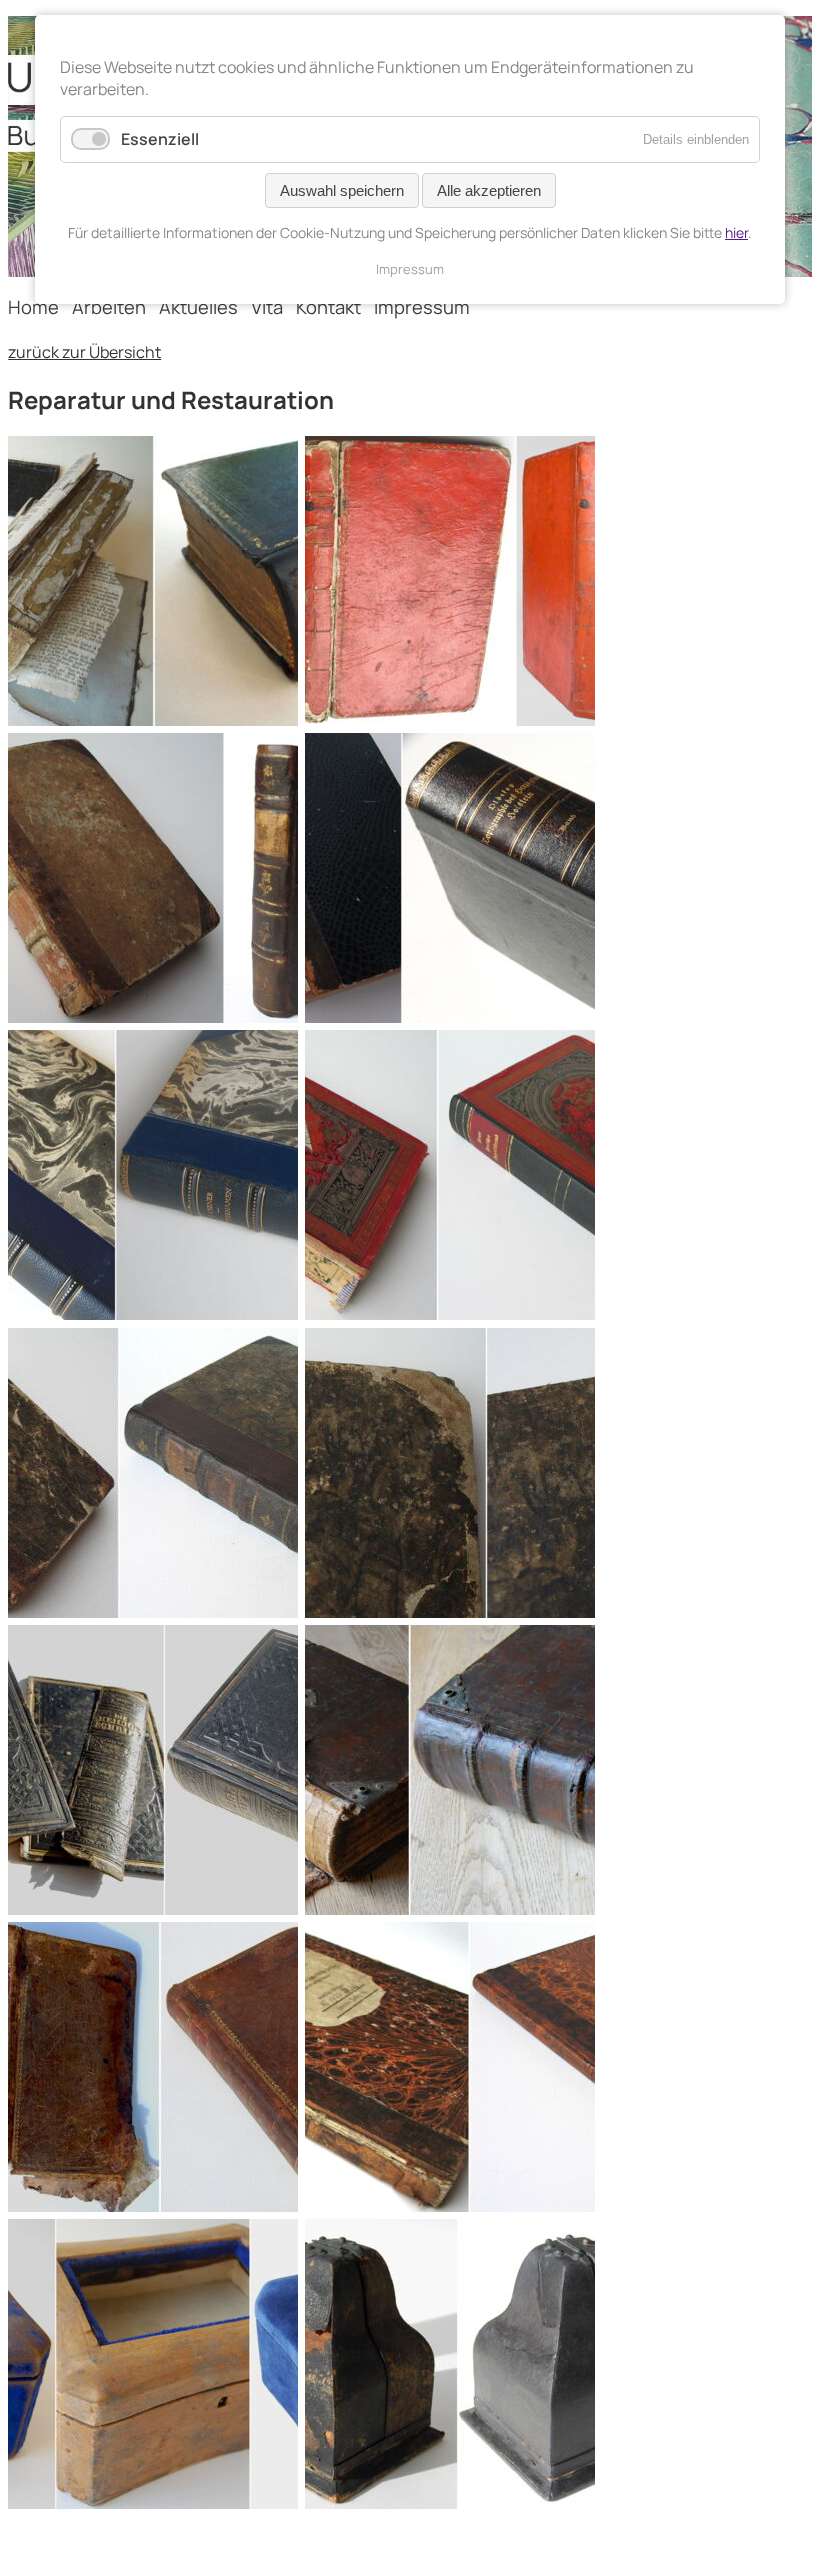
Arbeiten (109, 307)
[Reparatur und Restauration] (153, 720)
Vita (267, 307)
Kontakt (328, 307)
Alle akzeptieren (489, 190)
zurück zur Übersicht (84, 352)
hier (736, 232)
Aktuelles (198, 307)
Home (33, 307)
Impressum (422, 307)
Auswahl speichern (342, 190)
